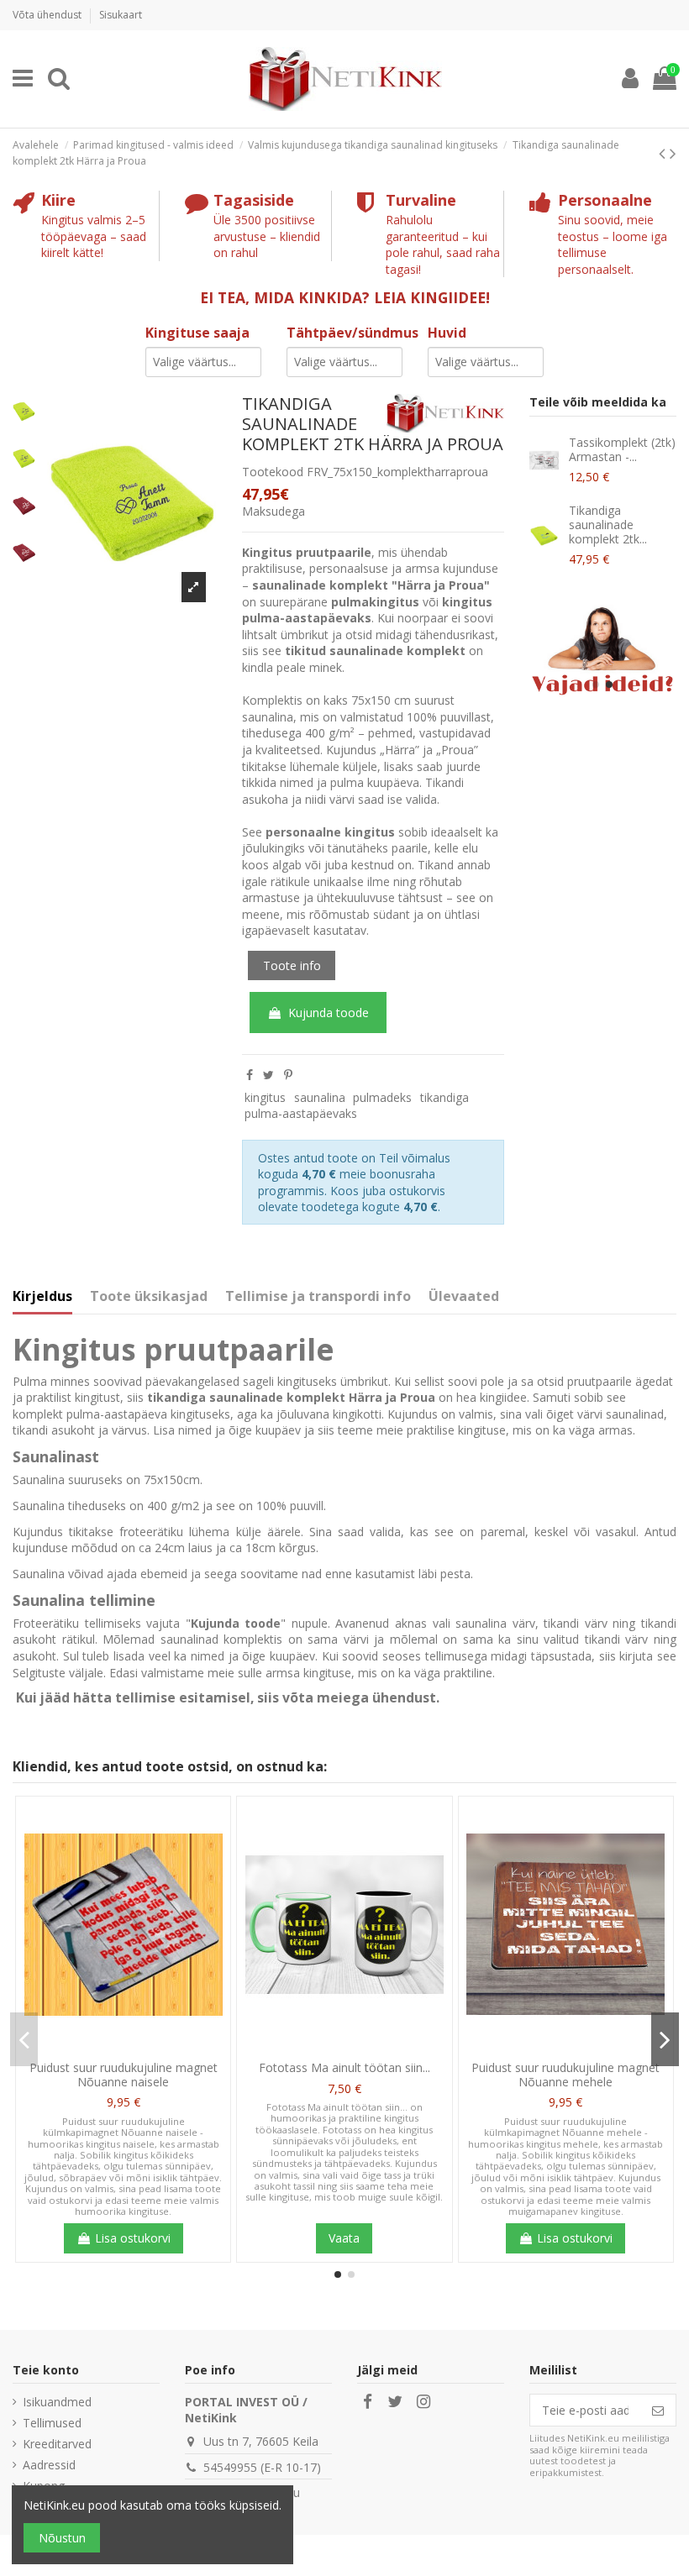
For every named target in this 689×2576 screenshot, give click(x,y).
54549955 (230, 2467)
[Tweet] (268, 1075)
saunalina (320, 1097)
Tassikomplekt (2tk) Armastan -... (622, 449)
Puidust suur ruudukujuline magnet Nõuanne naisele (124, 2075)
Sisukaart (121, 15)
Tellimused (52, 2423)
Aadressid (49, 2465)
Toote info (292, 965)
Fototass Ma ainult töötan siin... (344, 2067)
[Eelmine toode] (664, 153)
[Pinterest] (288, 1075)
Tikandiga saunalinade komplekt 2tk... (608, 525)
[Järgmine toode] (673, 153)
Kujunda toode (329, 1013)
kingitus (265, 1097)
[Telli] (658, 2411)
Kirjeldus (42, 1297)
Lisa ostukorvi (133, 2238)
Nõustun (62, 2538)
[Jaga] (250, 1075)
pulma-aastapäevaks (301, 1113)
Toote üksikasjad (149, 1297)
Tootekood (273, 472)
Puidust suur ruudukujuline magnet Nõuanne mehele (565, 2075)
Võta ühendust (48, 15)
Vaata (344, 2238)
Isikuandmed (57, 2402)
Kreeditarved (57, 2444)
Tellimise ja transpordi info (318, 1297)
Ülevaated (464, 1297)
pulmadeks (382, 1097)
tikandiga (444, 1097)
